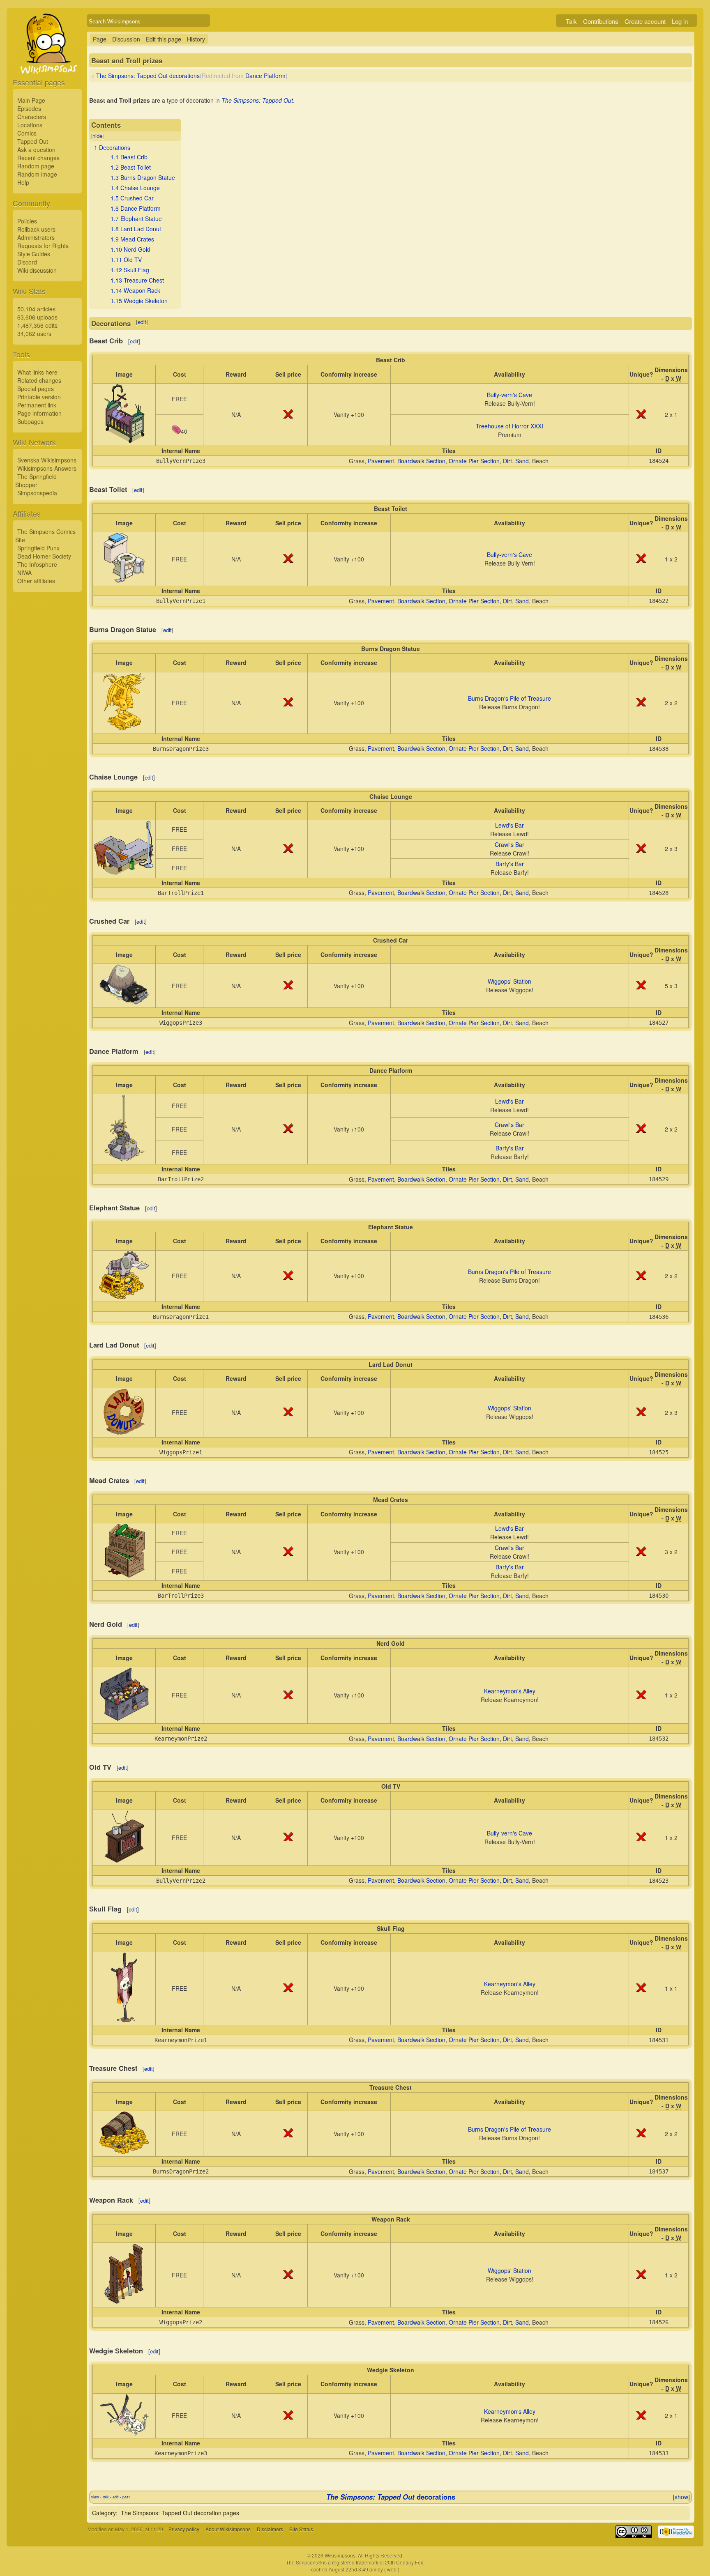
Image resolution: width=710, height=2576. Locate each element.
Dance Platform (265, 76)
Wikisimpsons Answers (47, 468)
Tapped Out (33, 141)
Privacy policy (184, 2529)
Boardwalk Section (421, 461)
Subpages (30, 421)
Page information (39, 413)
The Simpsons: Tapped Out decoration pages (180, 2513)
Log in (680, 21)
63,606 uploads (37, 317)
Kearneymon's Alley (510, 1691)
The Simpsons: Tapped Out (257, 100)
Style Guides (34, 254)
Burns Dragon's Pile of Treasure (509, 698)
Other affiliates (36, 581)
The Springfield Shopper (36, 481)
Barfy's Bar (510, 864)
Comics (27, 133)
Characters (32, 117)
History (196, 39)
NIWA (24, 573)
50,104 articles (36, 309)
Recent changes (38, 158)
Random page (36, 166)
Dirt (507, 461)
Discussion (126, 39)
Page (100, 39)
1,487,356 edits (37, 325)
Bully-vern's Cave (509, 395)
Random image (37, 174)
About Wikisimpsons (228, 2529)
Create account (645, 21)
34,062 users (34, 333)
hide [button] (97, 136)
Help (23, 182)
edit (142, 322)
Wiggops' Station (509, 981)
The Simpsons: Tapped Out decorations (148, 76)
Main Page (31, 100)
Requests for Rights (43, 246)
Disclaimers (270, 2529)
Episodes (29, 108)
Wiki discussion (37, 270)
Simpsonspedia (37, 493)
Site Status (301, 2529)
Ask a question (36, 149)
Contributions (601, 21)
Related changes (39, 380)
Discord (27, 262)
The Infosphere (37, 564)
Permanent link (37, 405)
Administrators (36, 237)
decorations (391, 2497)
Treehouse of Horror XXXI (509, 426)
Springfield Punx (38, 548)
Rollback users (36, 229)
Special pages (36, 389)
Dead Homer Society (44, 556)
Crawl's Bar (509, 844)
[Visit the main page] (47, 62)
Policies (27, 221)
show (681, 2497)
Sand (522, 461)
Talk (571, 21)
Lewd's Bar (509, 825)
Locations (30, 125)
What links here (37, 372)
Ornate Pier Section (474, 461)
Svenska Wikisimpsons (47, 460)
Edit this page (164, 39)
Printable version (39, 397)
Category (104, 2513)
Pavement (381, 461)
